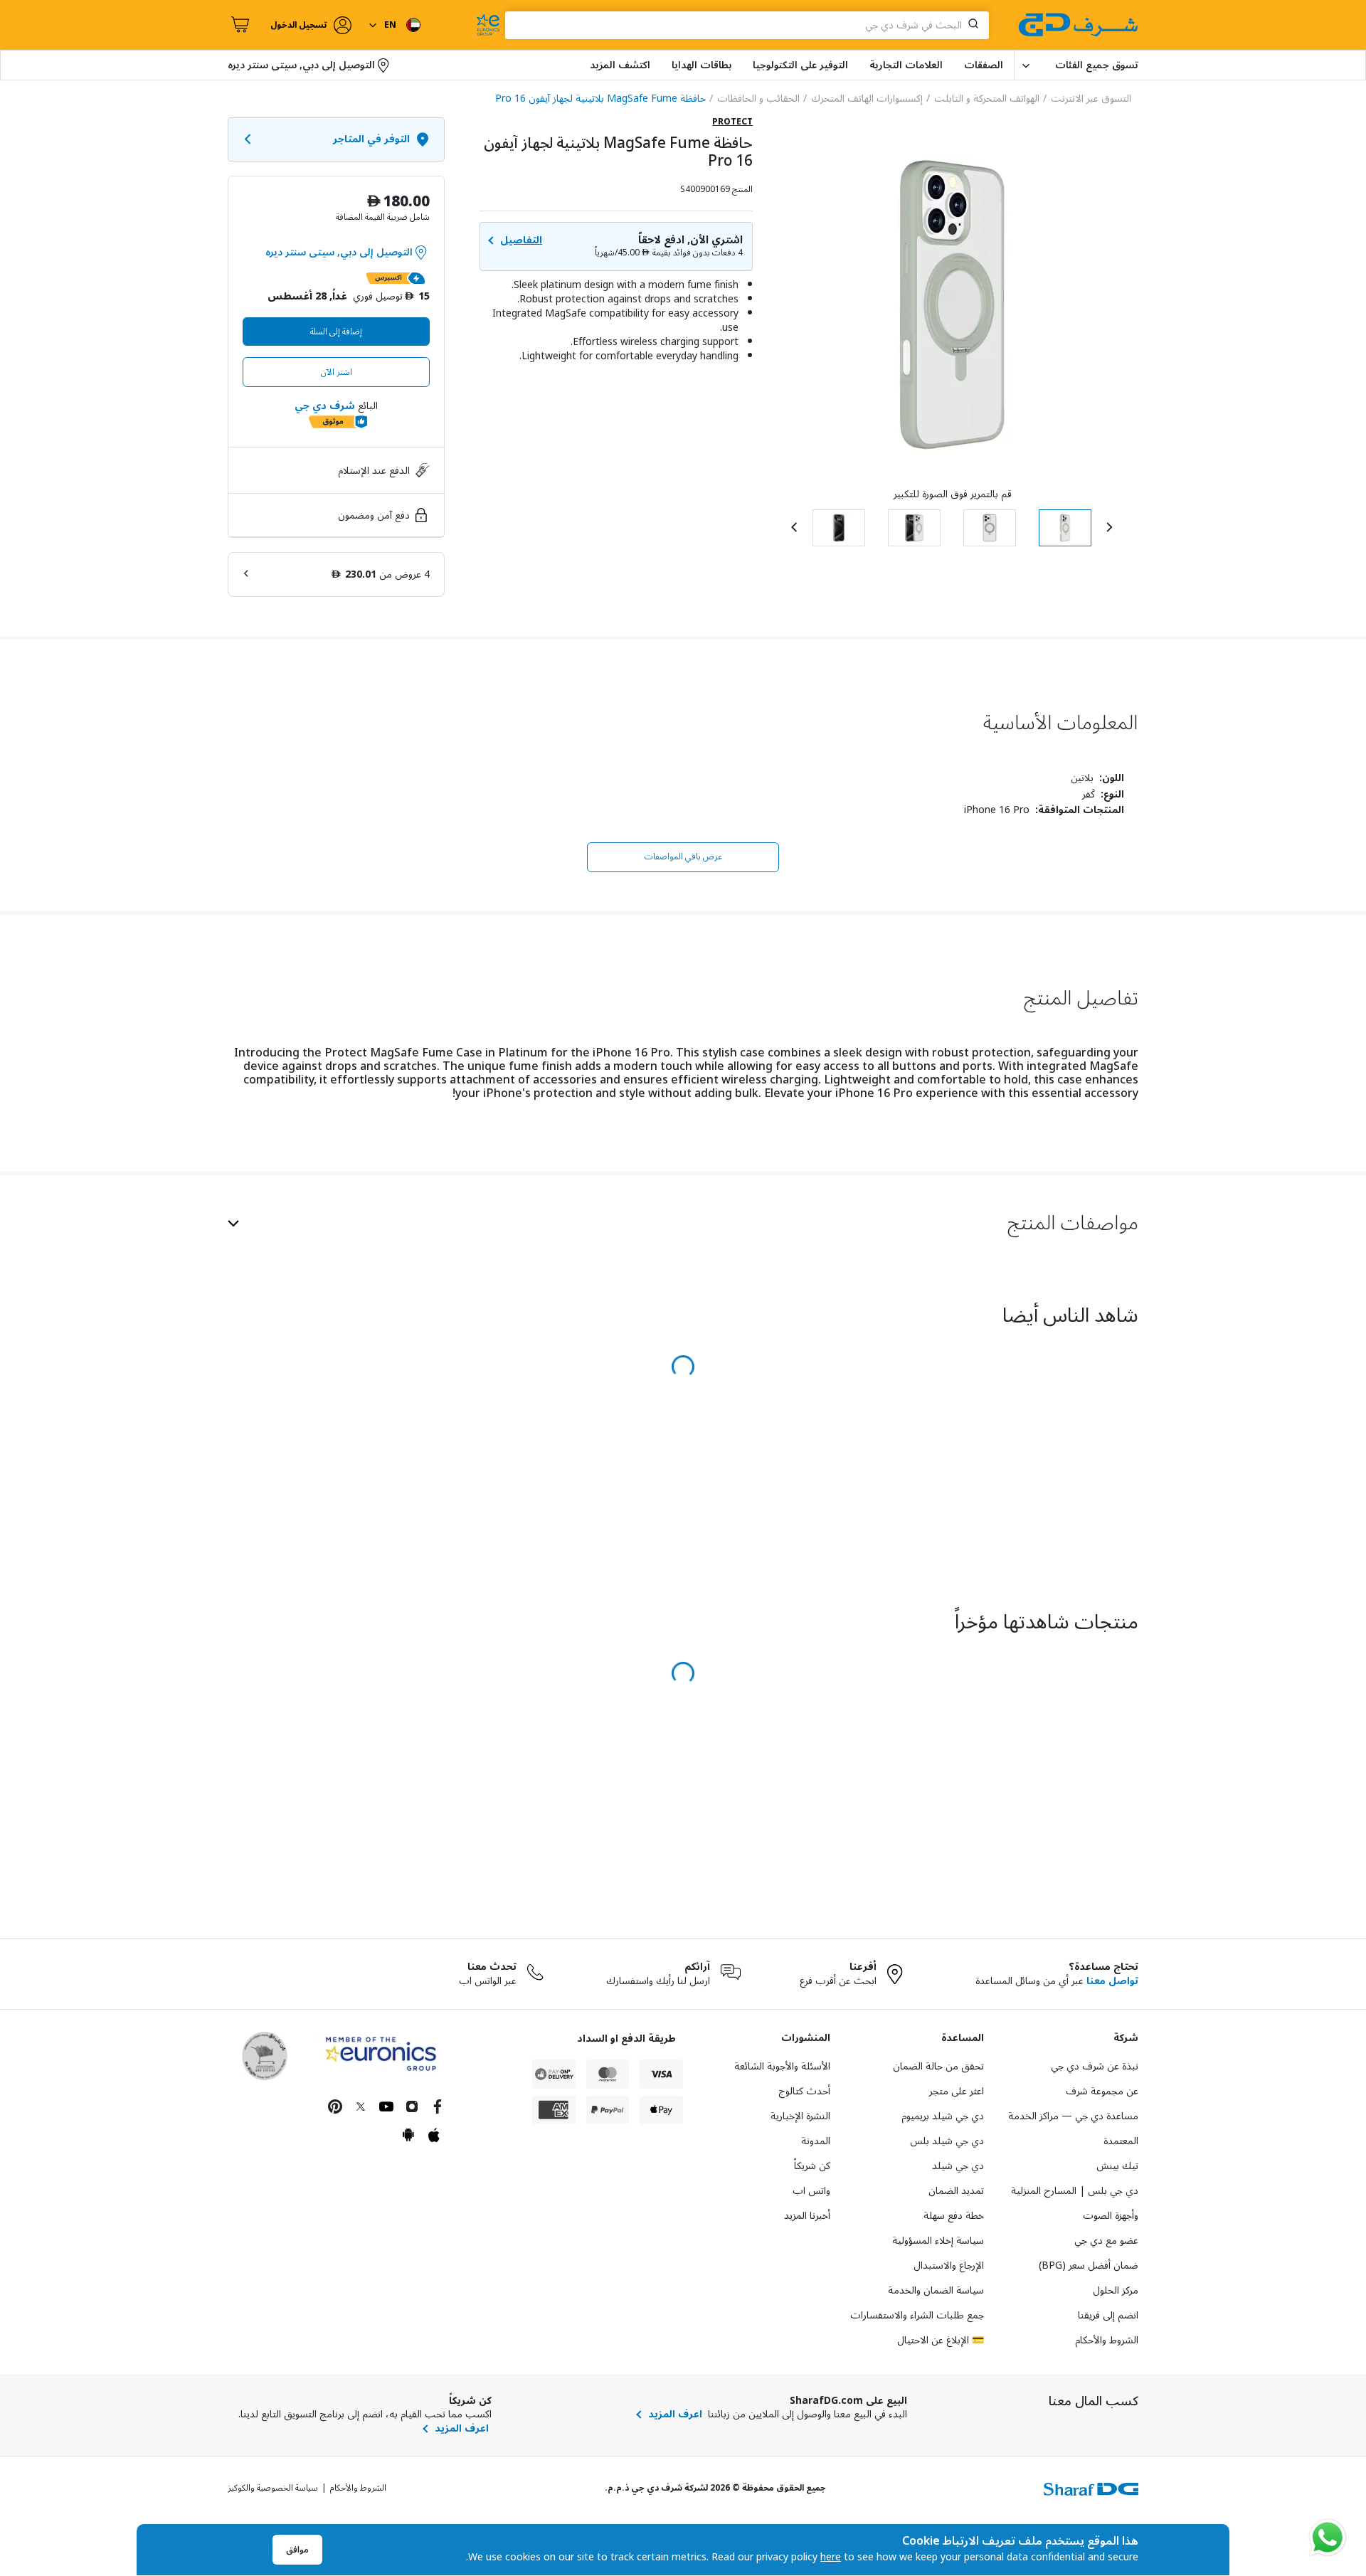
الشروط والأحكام (1107, 2340)
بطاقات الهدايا (701, 65)
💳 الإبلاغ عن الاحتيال (941, 2340)
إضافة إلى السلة (336, 332)
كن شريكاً (812, 2166)
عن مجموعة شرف (1102, 2091)
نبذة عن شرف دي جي (1095, 2066)
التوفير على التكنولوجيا (800, 65)
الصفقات (984, 65)
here (831, 2557)
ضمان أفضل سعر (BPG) (1089, 2265)
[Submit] (976, 25)
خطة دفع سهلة (954, 2216)
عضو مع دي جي (1106, 2241)
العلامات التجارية (906, 65)
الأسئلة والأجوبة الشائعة (782, 2066)
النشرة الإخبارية (800, 2116)
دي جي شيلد (958, 2166)
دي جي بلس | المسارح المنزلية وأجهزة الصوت (1075, 2203)
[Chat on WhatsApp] (1328, 2538)
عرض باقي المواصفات (683, 857)
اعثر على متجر (957, 2091)
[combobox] (747, 25)
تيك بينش (1117, 2166)
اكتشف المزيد (620, 65)
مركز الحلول (1116, 2290)
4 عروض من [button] (381, 574)
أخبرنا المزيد (807, 2216)
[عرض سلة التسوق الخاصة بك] (238, 25)
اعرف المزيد (675, 2415)
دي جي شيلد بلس (947, 2141)
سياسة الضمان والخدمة (936, 2290)
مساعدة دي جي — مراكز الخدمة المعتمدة (1073, 2129)
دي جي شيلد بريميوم (943, 2116)
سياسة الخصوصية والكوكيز (273, 2488)
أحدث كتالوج (804, 2091)
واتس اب (811, 2191)
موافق (297, 2550)
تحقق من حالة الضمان (938, 2066)
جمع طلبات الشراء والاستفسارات (917, 2315)
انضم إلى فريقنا (1108, 2315)
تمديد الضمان (956, 2191)
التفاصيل (521, 240)
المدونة (816, 2141)
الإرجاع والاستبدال (949, 2265)
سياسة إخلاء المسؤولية (938, 2241)
